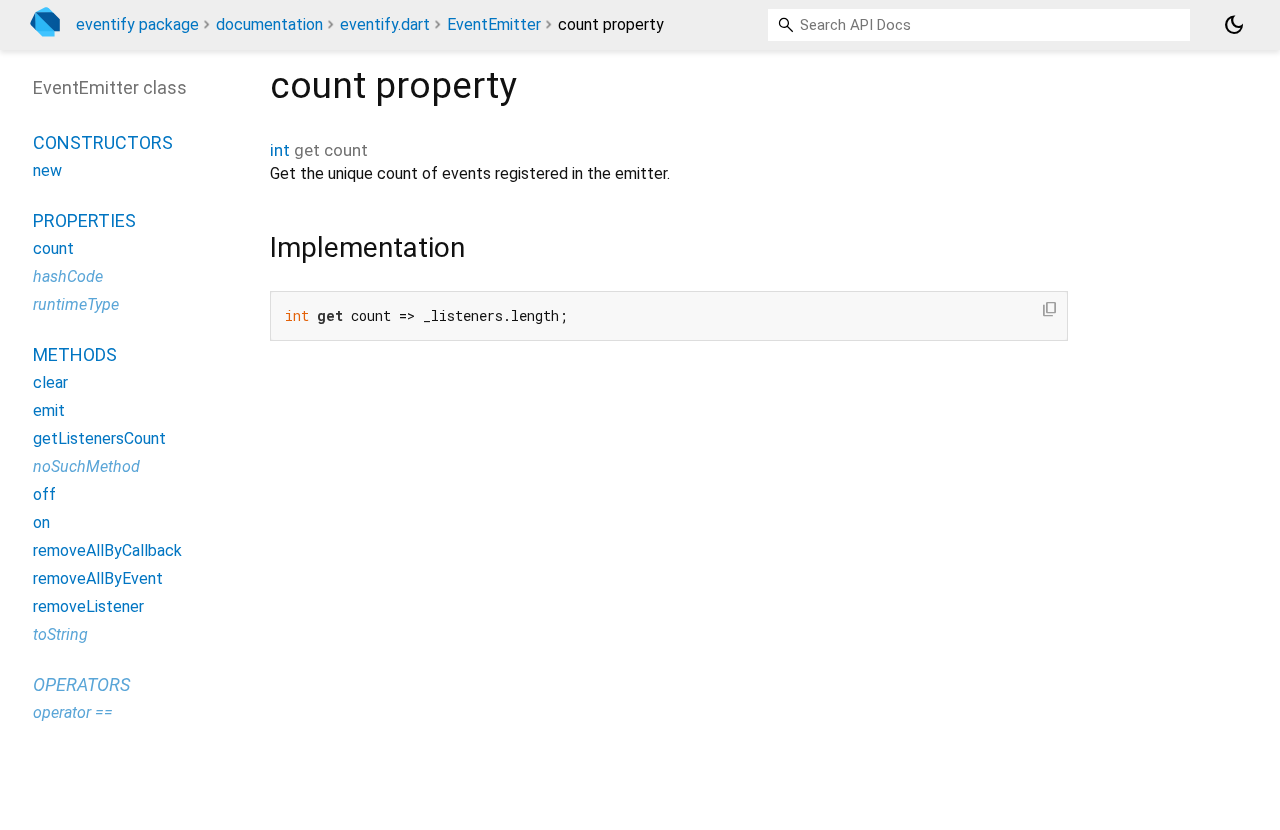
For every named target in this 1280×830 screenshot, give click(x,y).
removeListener (88, 606)
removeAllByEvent (98, 578)
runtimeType (76, 304)
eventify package (137, 24)
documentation (269, 24)
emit (49, 410)
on (41, 522)
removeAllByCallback (107, 550)
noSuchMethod (86, 466)
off (44, 494)
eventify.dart (385, 24)
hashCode (68, 276)
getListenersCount (99, 438)
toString (60, 634)
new (47, 170)
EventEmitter (494, 24)
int (280, 150)
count (53, 248)
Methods (75, 354)
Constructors (103, 142)
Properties (84, 220)
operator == (73, 712)
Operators (81, 684)
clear (50, 382)
